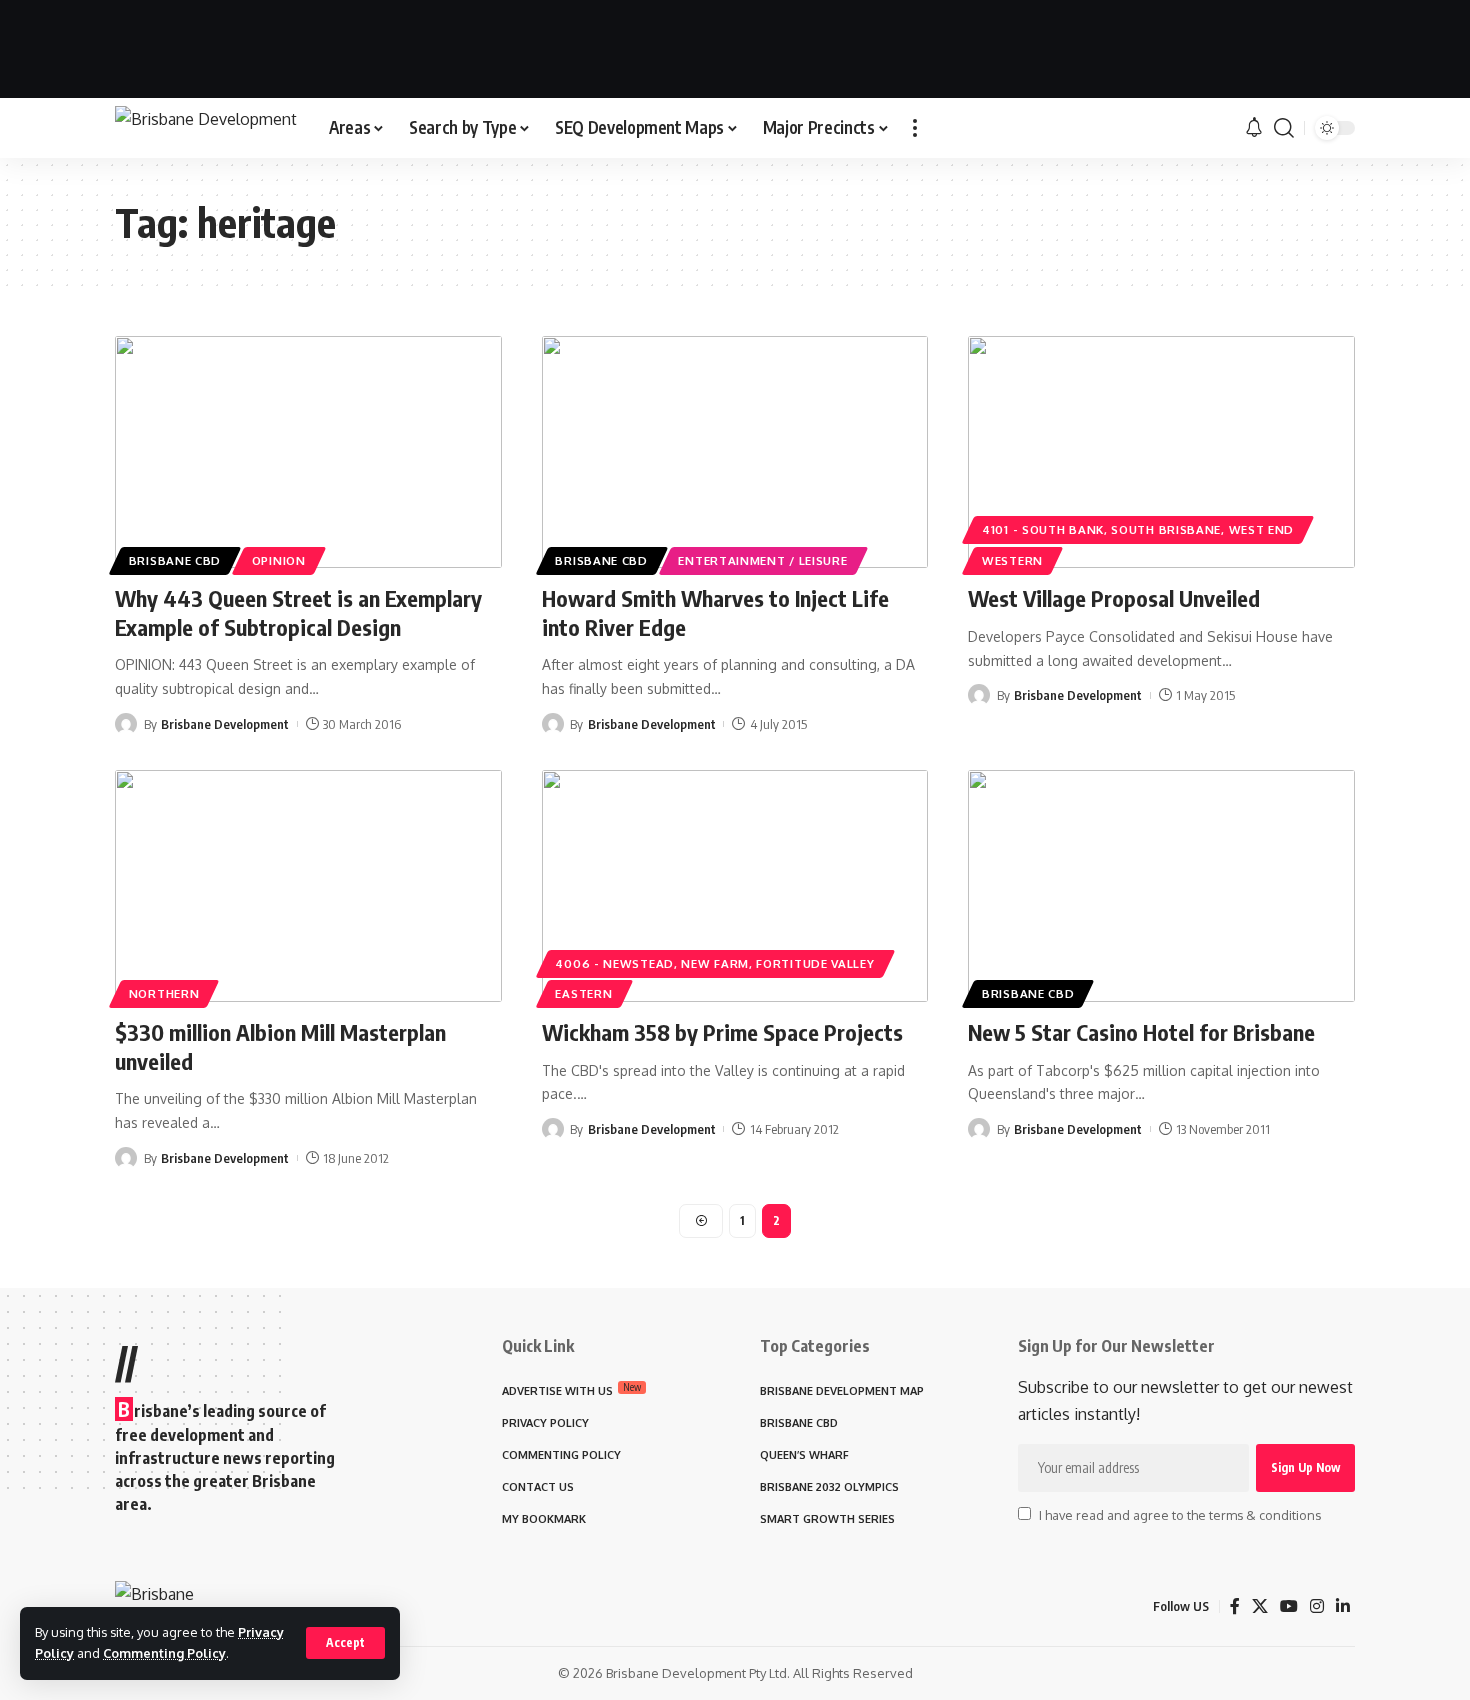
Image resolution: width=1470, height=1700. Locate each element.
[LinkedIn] (1343, 1606)
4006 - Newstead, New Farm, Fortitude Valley (714, 963)
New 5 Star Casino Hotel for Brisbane (1141, 1032)
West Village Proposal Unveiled (1114, 598)
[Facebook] (1235, 1606)
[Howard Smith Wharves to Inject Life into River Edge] (735, 452)
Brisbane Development (225, 724)
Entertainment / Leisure (762, 560)
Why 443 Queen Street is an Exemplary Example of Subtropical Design (298, 612)
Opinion (279, 560)
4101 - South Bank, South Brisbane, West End (1138, 529)
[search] (1284, 128)
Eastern (583, 993)
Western (1012, 560)
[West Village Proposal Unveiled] (1161, 452)
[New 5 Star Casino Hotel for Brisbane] (1161, 886)
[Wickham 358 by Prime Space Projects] (735, 886)
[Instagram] (1317, 1606)
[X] (1260, 1606)
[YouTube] (1289, 1606)
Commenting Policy (164, 1653)
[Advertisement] (735, 45)
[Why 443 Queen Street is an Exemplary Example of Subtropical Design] (308, 452)
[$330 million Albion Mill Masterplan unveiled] (308, 886)
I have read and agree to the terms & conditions (1180, 1515)
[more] (915, 128)
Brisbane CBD (175, 560)
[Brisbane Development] (206, 128)
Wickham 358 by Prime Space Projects (722, 1032)
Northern (164, 993)
